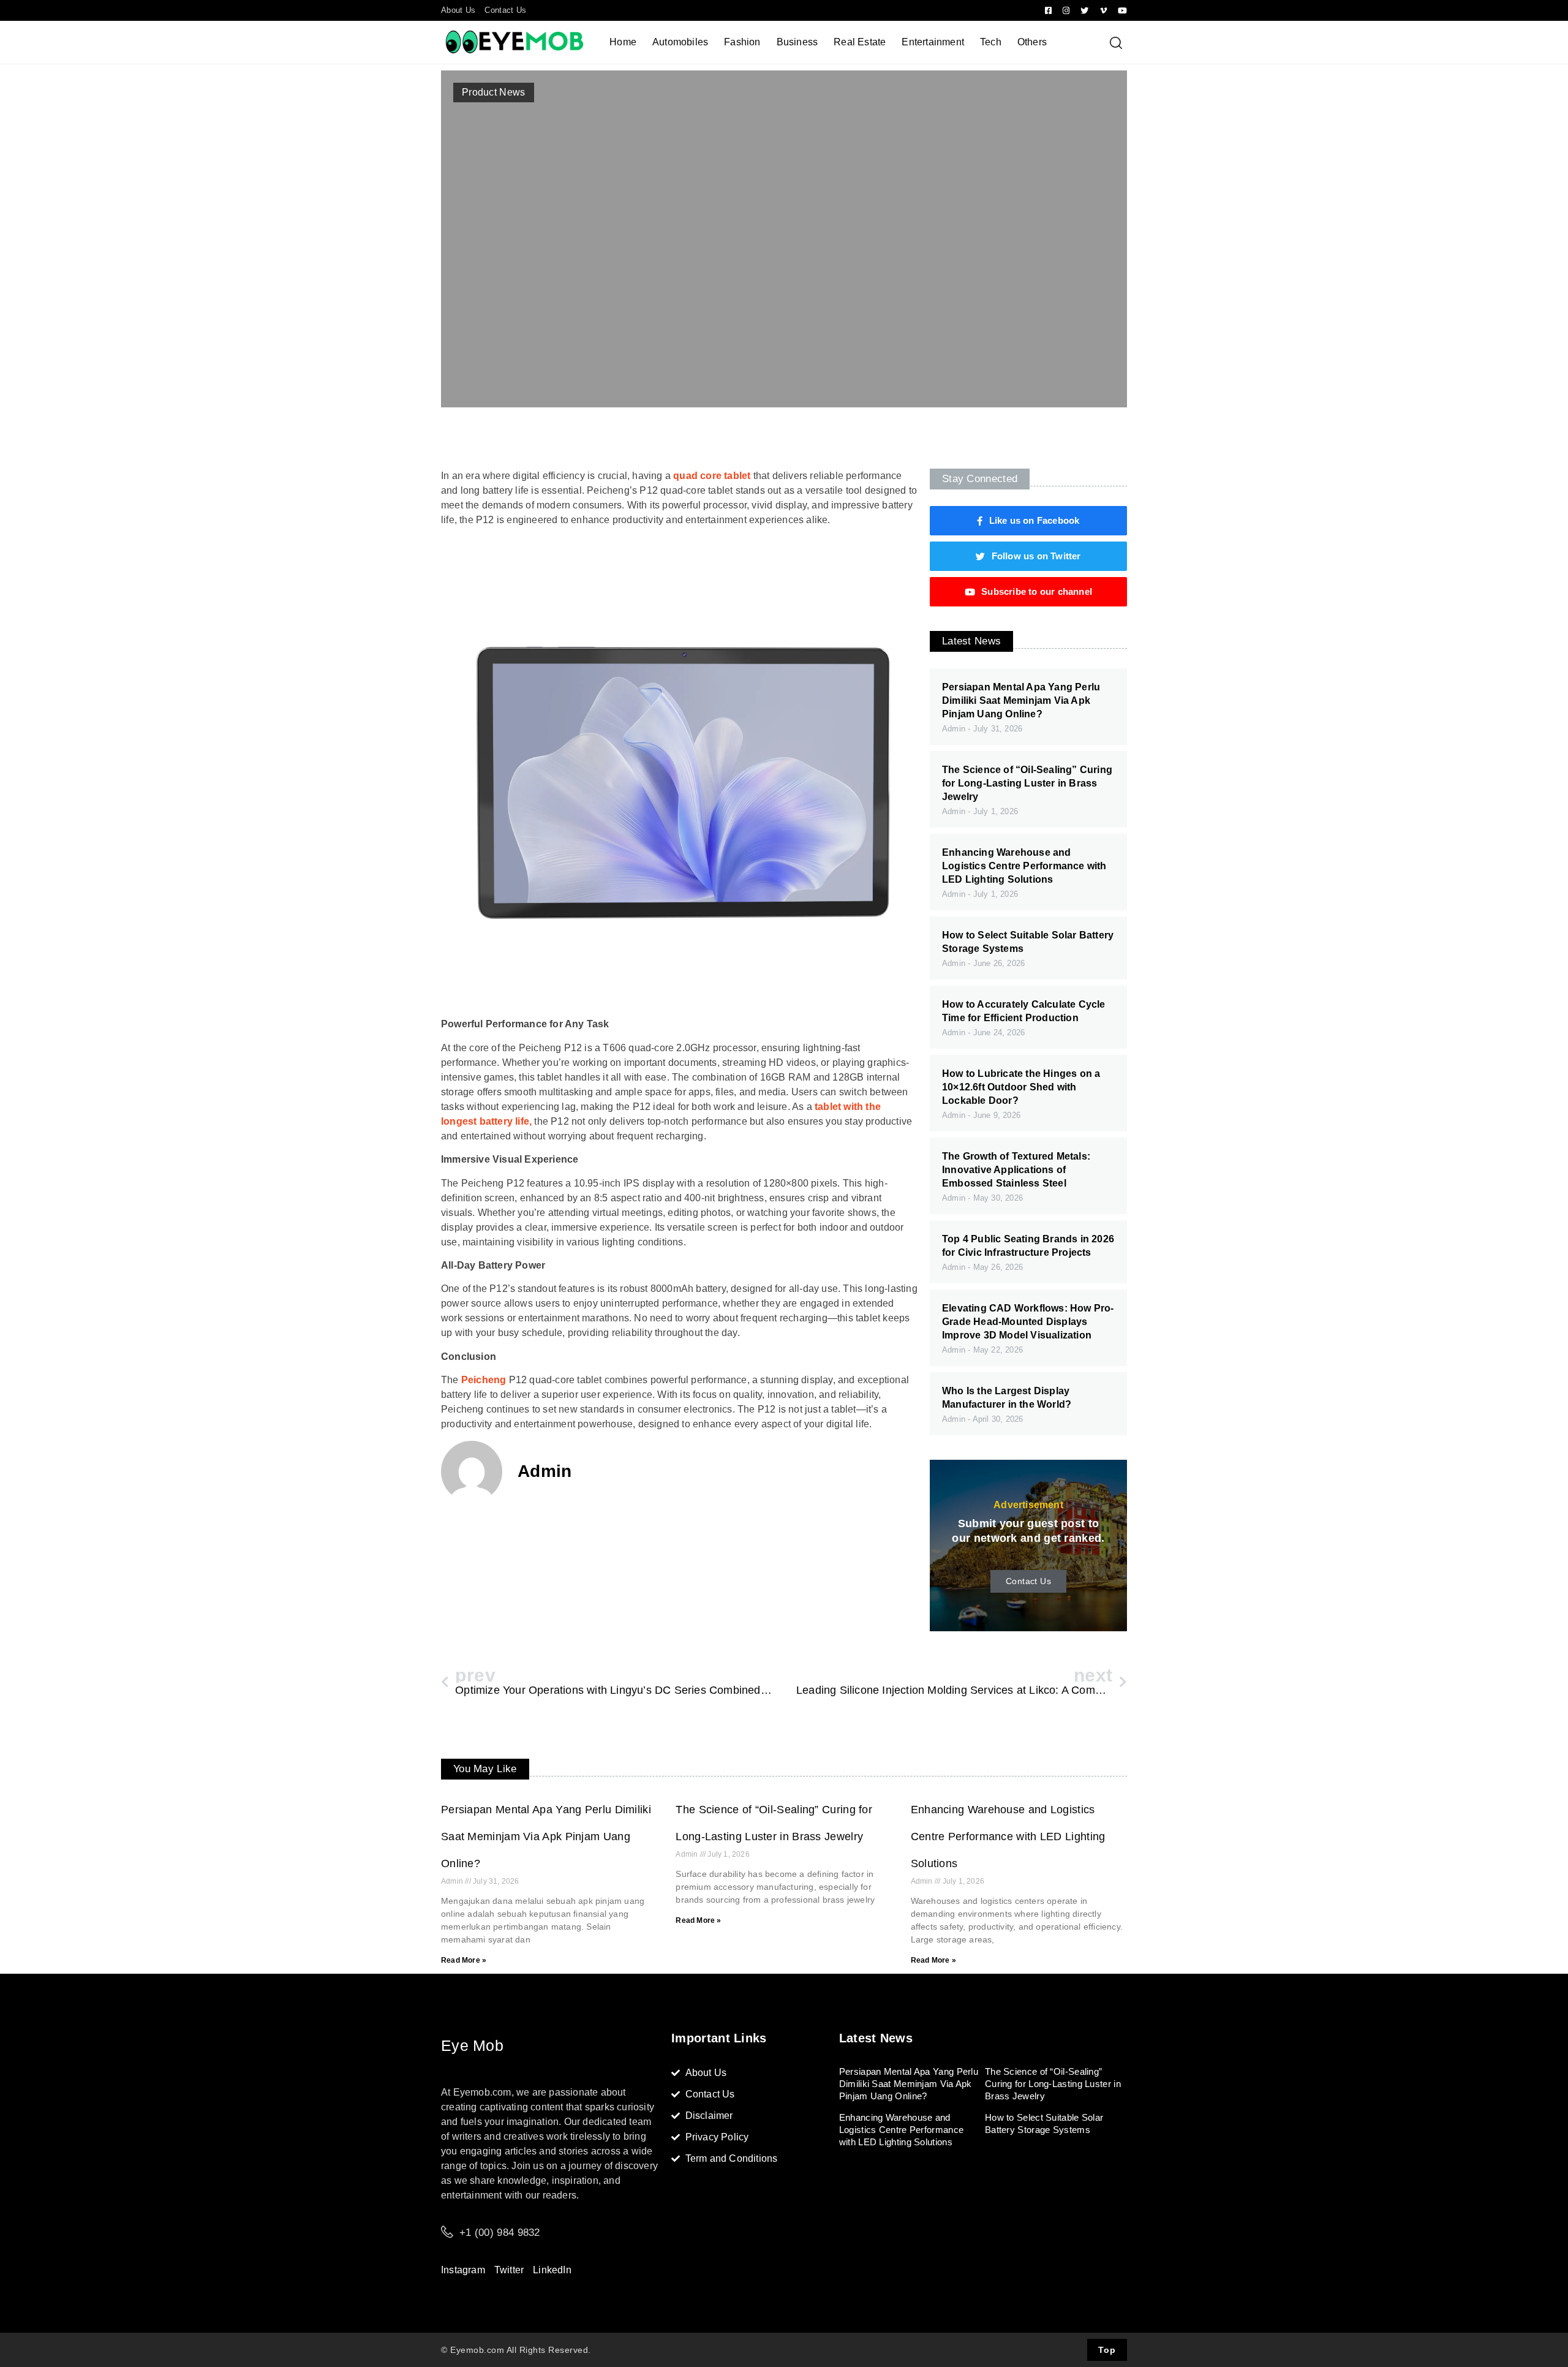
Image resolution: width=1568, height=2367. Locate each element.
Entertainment (933, 42)
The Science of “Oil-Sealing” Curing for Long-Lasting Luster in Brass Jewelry (1027, 783)
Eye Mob (472, 2045)
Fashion (742, 42)
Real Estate (860, 42)
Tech (991, 42)
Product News (494, 92)
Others (1032, 42)
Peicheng (484, 1380)
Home (623, 42)
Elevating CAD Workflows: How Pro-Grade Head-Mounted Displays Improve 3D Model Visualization (1028, 1322)
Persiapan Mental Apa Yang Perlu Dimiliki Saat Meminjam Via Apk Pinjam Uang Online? (1021, 700)
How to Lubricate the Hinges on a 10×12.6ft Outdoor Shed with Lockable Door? (1021, 1087)
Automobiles (680, 42)
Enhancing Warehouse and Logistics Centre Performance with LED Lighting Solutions (1024, 866)
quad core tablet (712, 476)
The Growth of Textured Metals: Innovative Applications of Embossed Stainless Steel (1016, 1170)
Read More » (464, 1960)
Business (797, 42)
